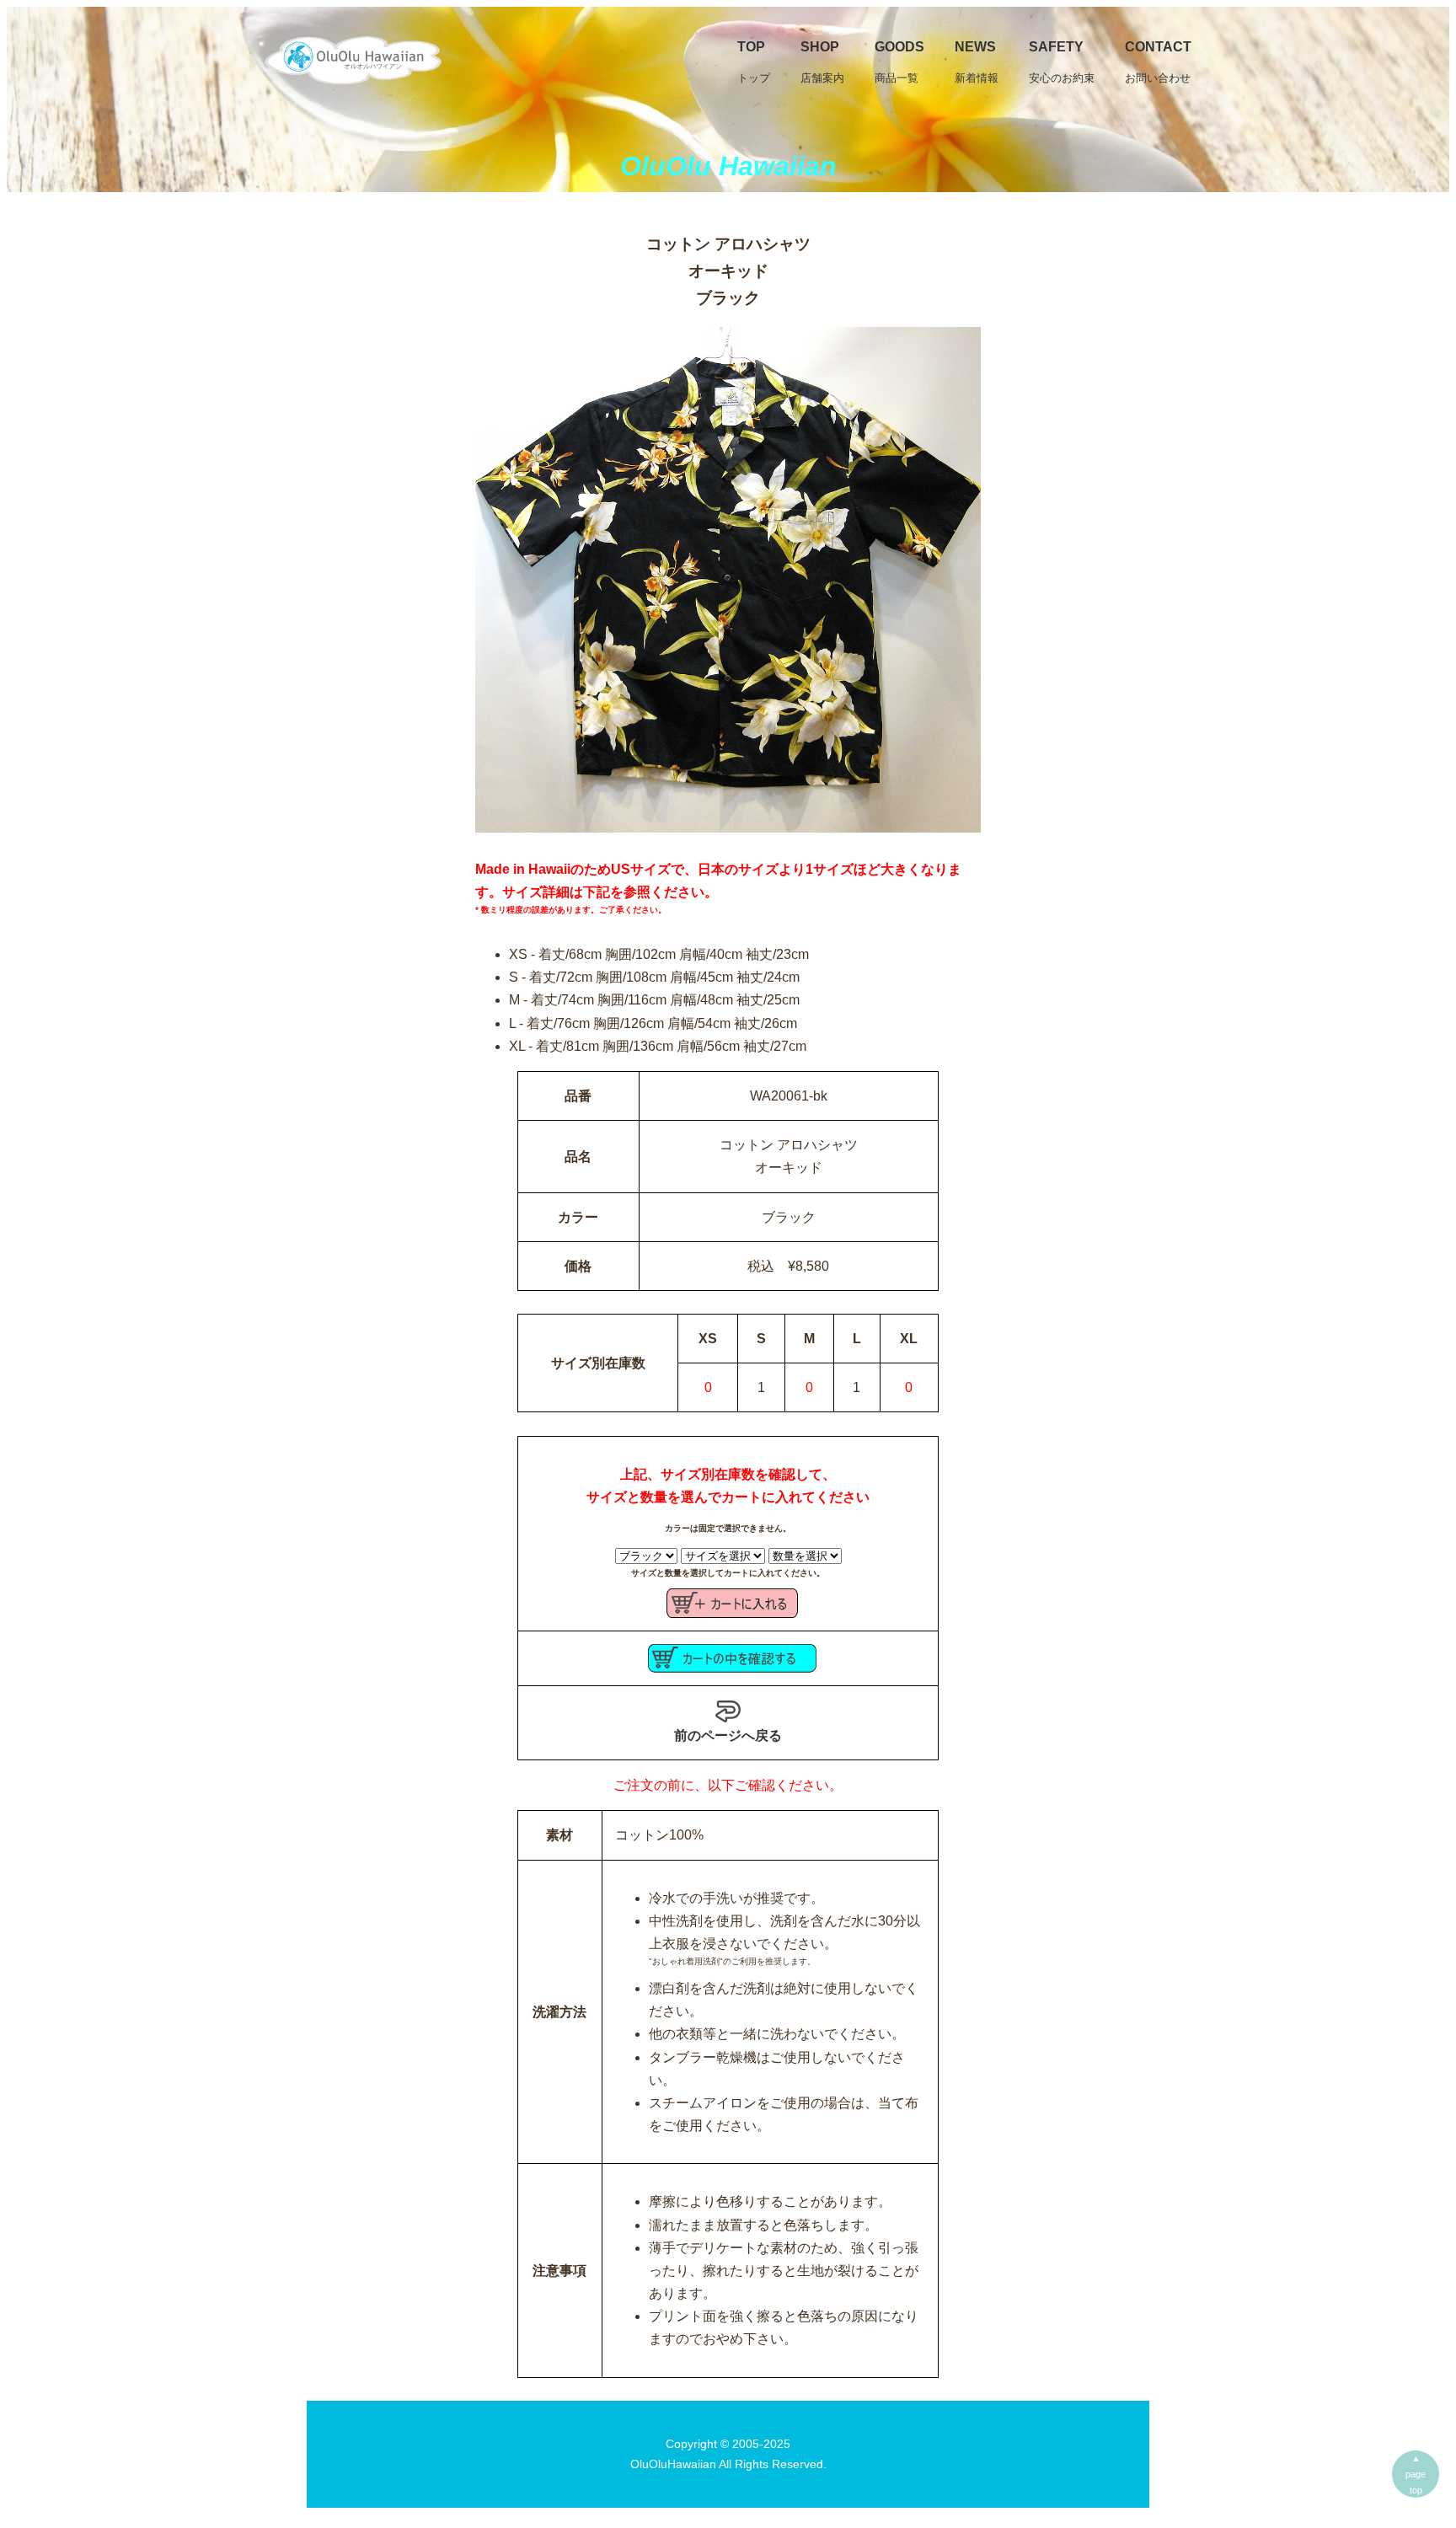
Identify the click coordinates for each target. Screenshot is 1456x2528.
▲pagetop (1416, 2474)
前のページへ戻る (728, 1735)
